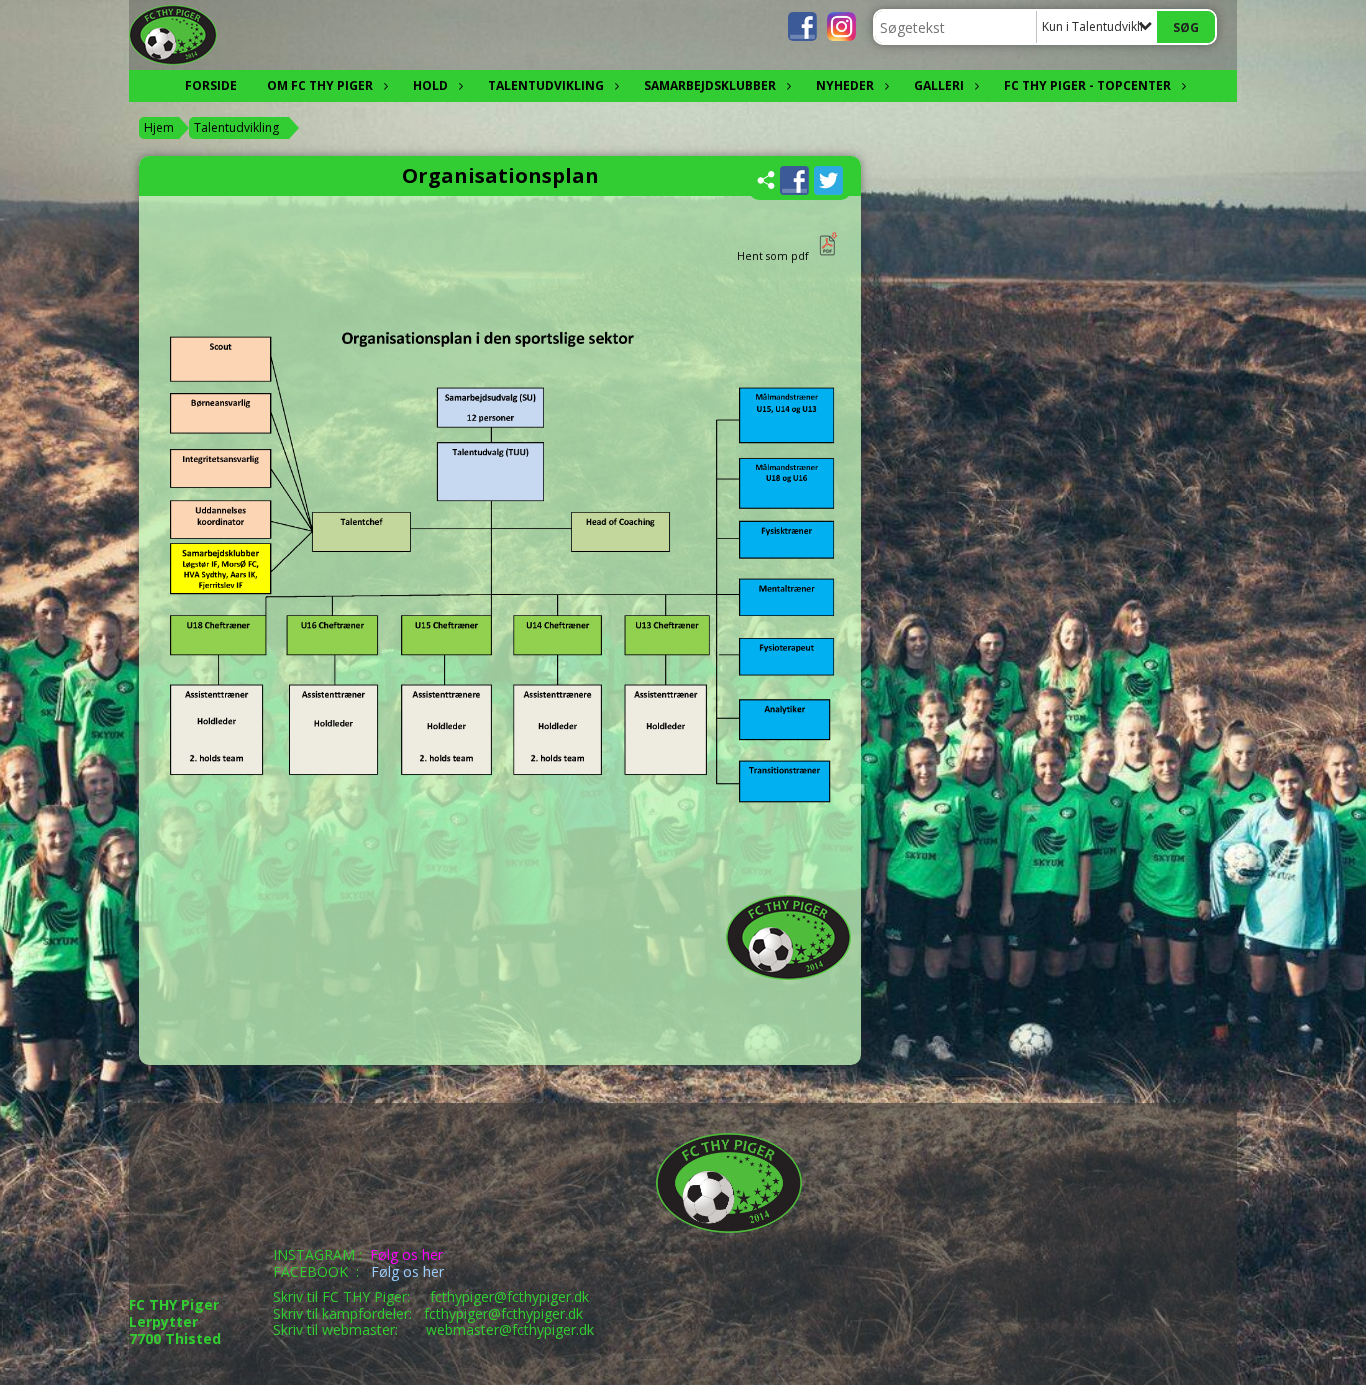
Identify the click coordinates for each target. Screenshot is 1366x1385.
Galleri (939, 85)
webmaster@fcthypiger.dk (510, 1329)
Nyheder (845, 85)
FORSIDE (211, 85)
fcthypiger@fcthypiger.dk (509, 1296)
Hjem (159, 127)
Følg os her (406, 1254)
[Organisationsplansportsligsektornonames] (827, 256)
